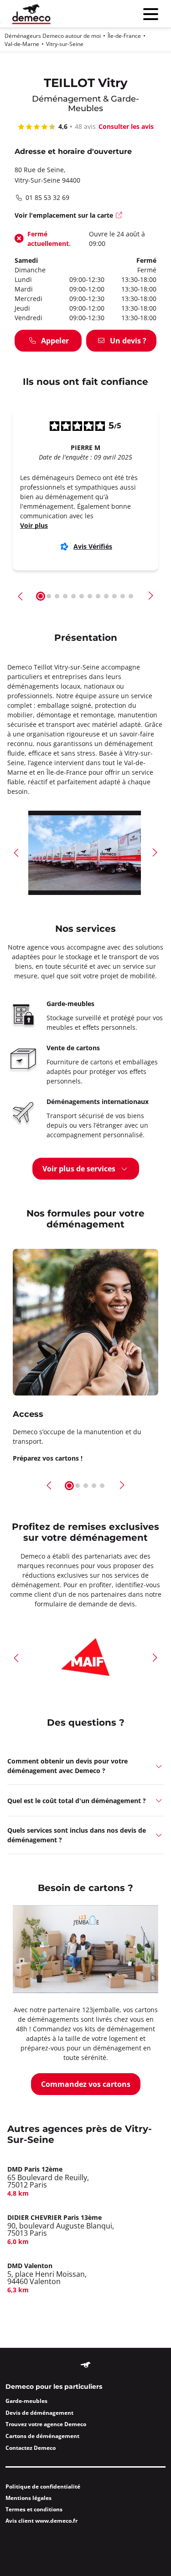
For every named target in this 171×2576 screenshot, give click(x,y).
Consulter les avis (126, 126)
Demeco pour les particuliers (54, 2387)
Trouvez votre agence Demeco (46, 2424)
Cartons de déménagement (42, 2436)
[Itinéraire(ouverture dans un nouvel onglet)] (119, 216)
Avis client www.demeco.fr (41, 2521)
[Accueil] (31, 14)
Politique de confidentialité (43, 2487)
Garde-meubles (26, 2401)
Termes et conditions (34, 2509)
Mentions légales (28, 2498)
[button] (21, 596)
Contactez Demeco (31, 2448)
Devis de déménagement (39, 2413)
